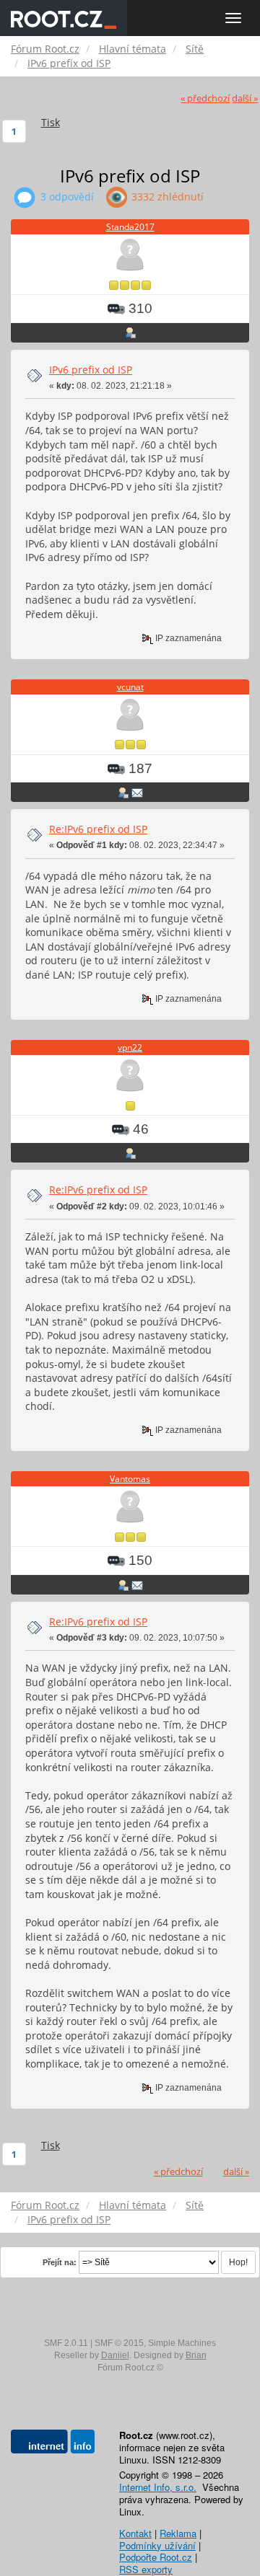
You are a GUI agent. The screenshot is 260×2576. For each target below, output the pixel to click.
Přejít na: (60, 2262)
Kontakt (135, 2533)
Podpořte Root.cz (156, 2557)
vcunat (130, 687)
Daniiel (115, 2355)
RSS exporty (146, 2569)
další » (245, 98)
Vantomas (130, 1479)
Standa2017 (130, 227)
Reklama (178, 2533)
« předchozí (205, 98)
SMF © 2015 (119, 2343)
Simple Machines (182, 2343)
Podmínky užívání (157, 2545)
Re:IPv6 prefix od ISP (98, 829)
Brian (196, 2355)
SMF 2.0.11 (66, 2343)
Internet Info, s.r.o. (158, 2487)
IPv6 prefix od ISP (91, 370)
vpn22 (130, 1047)
